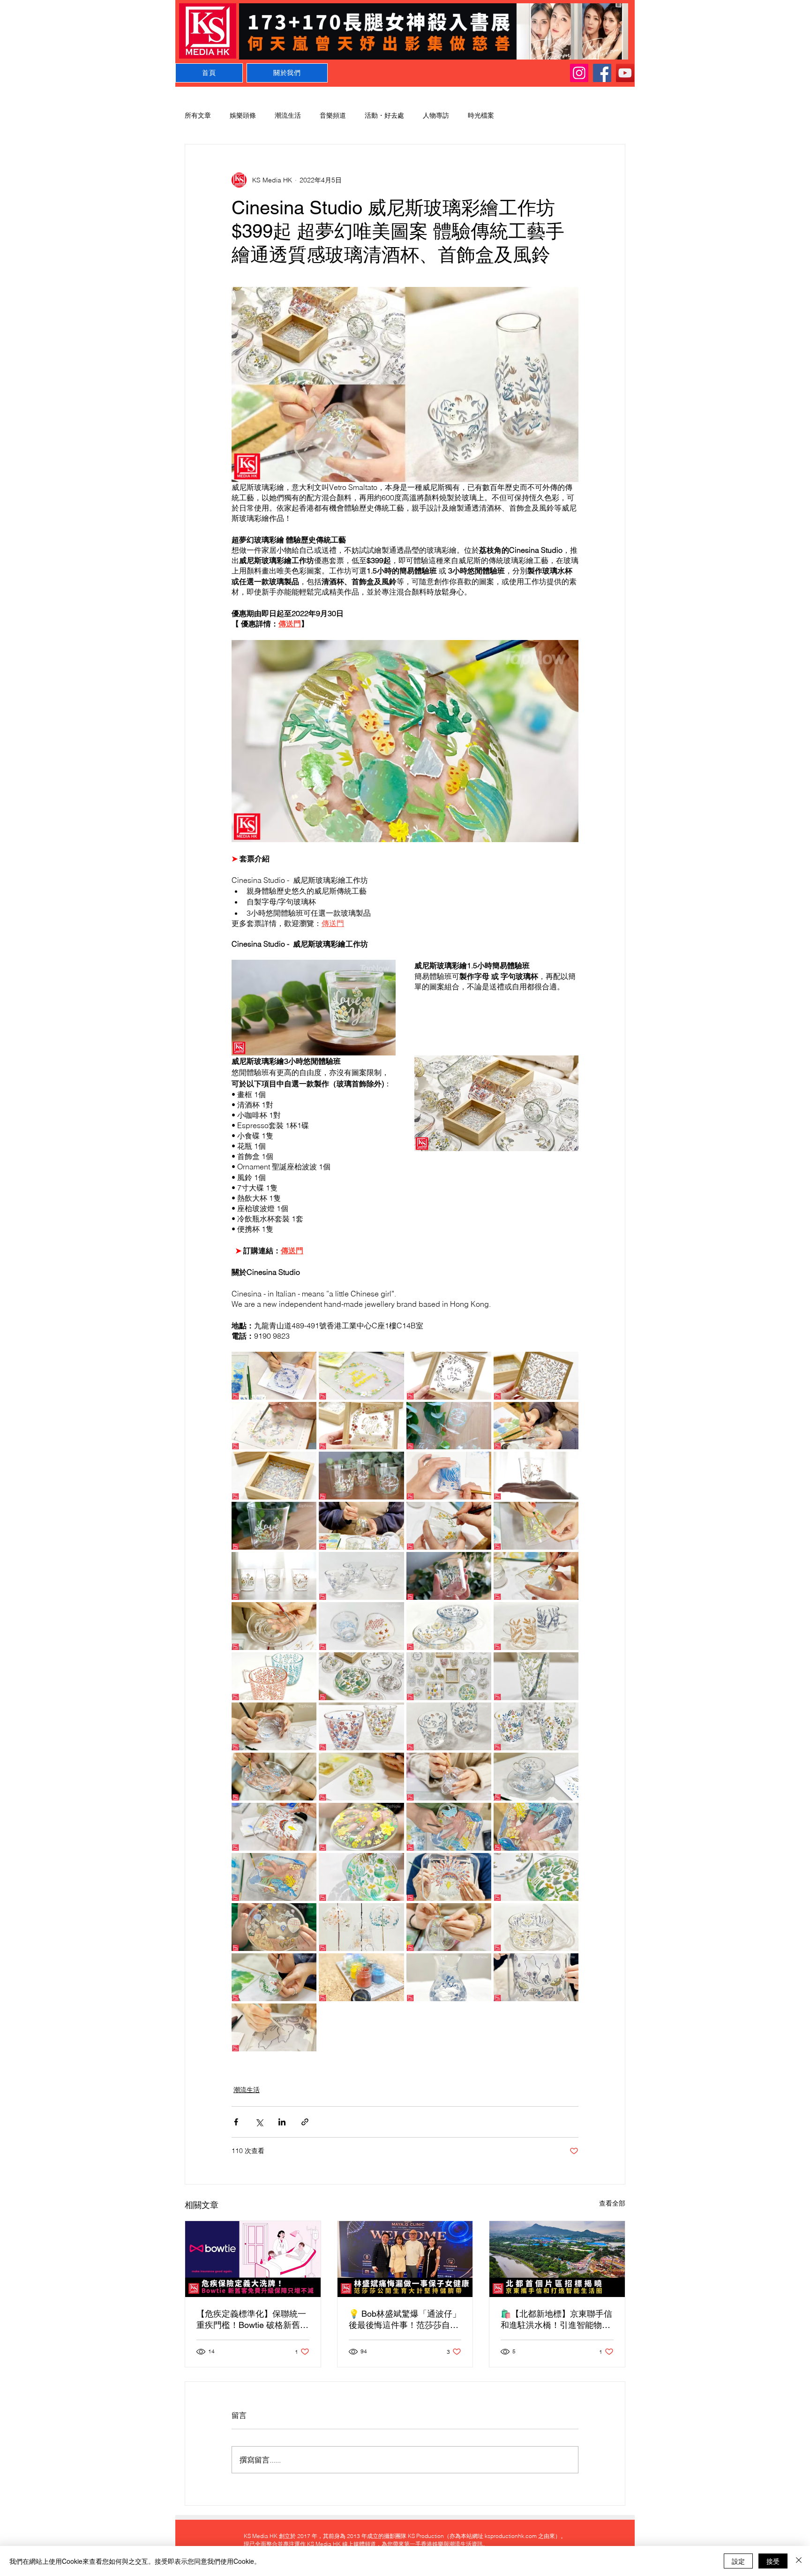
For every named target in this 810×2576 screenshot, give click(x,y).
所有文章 (198, 115)
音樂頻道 (333, 115)
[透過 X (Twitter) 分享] (259, 2122)
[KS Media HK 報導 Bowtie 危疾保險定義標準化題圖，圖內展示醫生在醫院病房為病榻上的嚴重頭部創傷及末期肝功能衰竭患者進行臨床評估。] (253, 2259)
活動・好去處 (384, 115)
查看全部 (612, 2203)
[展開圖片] (274, 1376)
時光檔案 (481, 115)
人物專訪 (436, 115)
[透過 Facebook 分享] (236, 2122)
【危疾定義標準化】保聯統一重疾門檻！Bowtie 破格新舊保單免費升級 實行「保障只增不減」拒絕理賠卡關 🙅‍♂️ (252, 2320)
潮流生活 (288, 115)
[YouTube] (625, 73)
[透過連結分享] (305, 2122)
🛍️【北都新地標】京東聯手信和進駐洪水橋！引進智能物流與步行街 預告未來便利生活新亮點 (557, 2320)
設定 (738, 2561)
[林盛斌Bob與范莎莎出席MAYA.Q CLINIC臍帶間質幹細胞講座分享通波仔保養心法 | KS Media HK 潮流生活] (405, 2259)
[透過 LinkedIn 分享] (282, 2122)
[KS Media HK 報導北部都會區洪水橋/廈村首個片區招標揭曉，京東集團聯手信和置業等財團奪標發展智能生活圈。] (557, 2259)
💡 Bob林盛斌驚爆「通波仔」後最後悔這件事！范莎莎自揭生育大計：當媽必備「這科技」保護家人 (405, 2320)
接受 (773, 2561)
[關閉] (799, 2561)
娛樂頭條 (243, 115)
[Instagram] (579, 73)
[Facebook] (602, 73)
